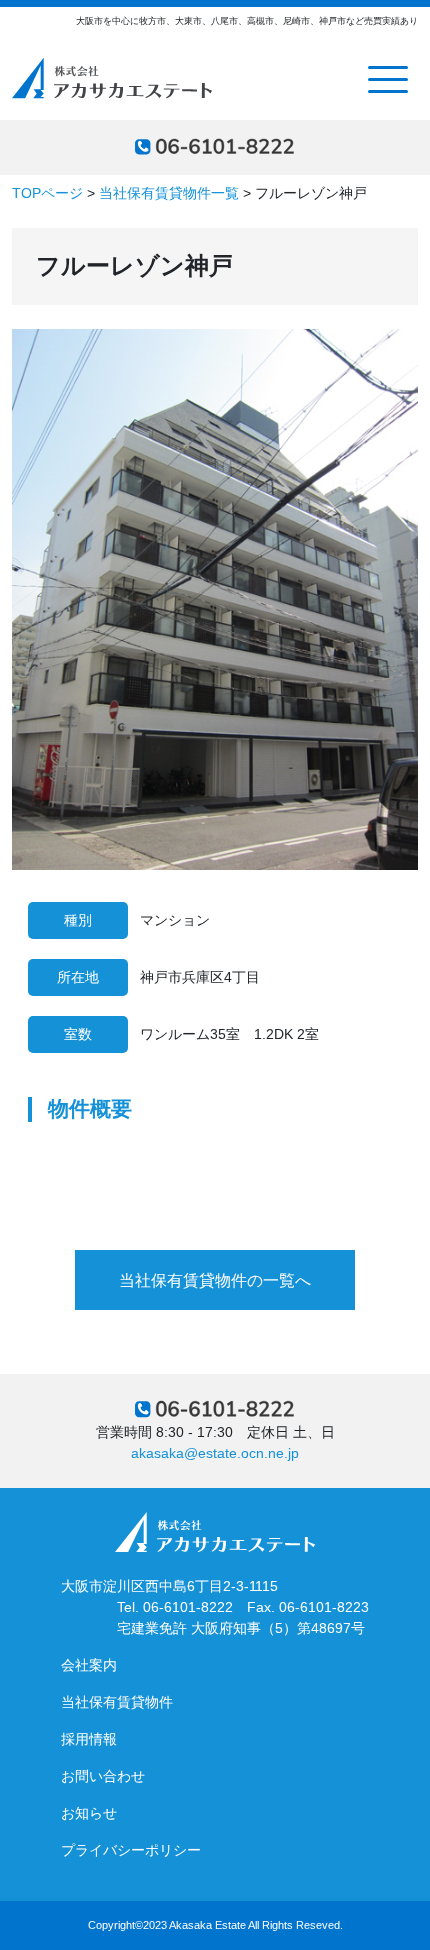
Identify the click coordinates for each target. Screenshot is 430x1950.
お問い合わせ (103, 1776)
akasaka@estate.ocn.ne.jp (215, 1453)
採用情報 (89, 1739)
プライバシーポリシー (131, 1850)
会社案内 (89, 1665)
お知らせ (89, 1813)
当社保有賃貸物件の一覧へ (215, 1280)
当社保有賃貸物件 (117, 1702)
